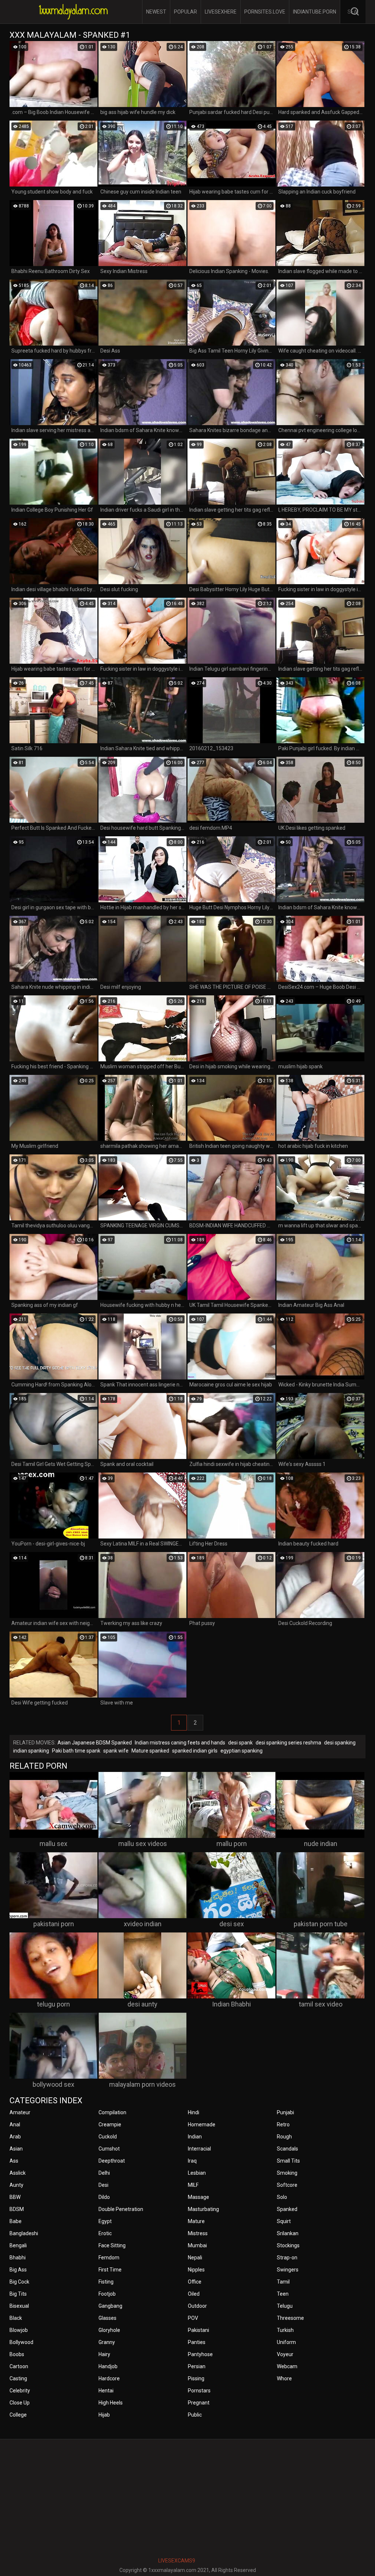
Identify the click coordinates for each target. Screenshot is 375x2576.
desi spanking (340, 1743)
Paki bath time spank (76, 1751)
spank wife (116, 1751)
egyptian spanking (242, 1751)
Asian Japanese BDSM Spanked (95, 1743)
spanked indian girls (195, 1751)
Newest (156, 12)
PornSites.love (265, 12)
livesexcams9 (177, 2561)
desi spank (240, 1743)
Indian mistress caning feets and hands (180, 1743)
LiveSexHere (221, 12)
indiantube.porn (315, 12)
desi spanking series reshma (288, 1743)
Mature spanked (150, 1751)
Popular (185, 12)
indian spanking (31, 1751)
